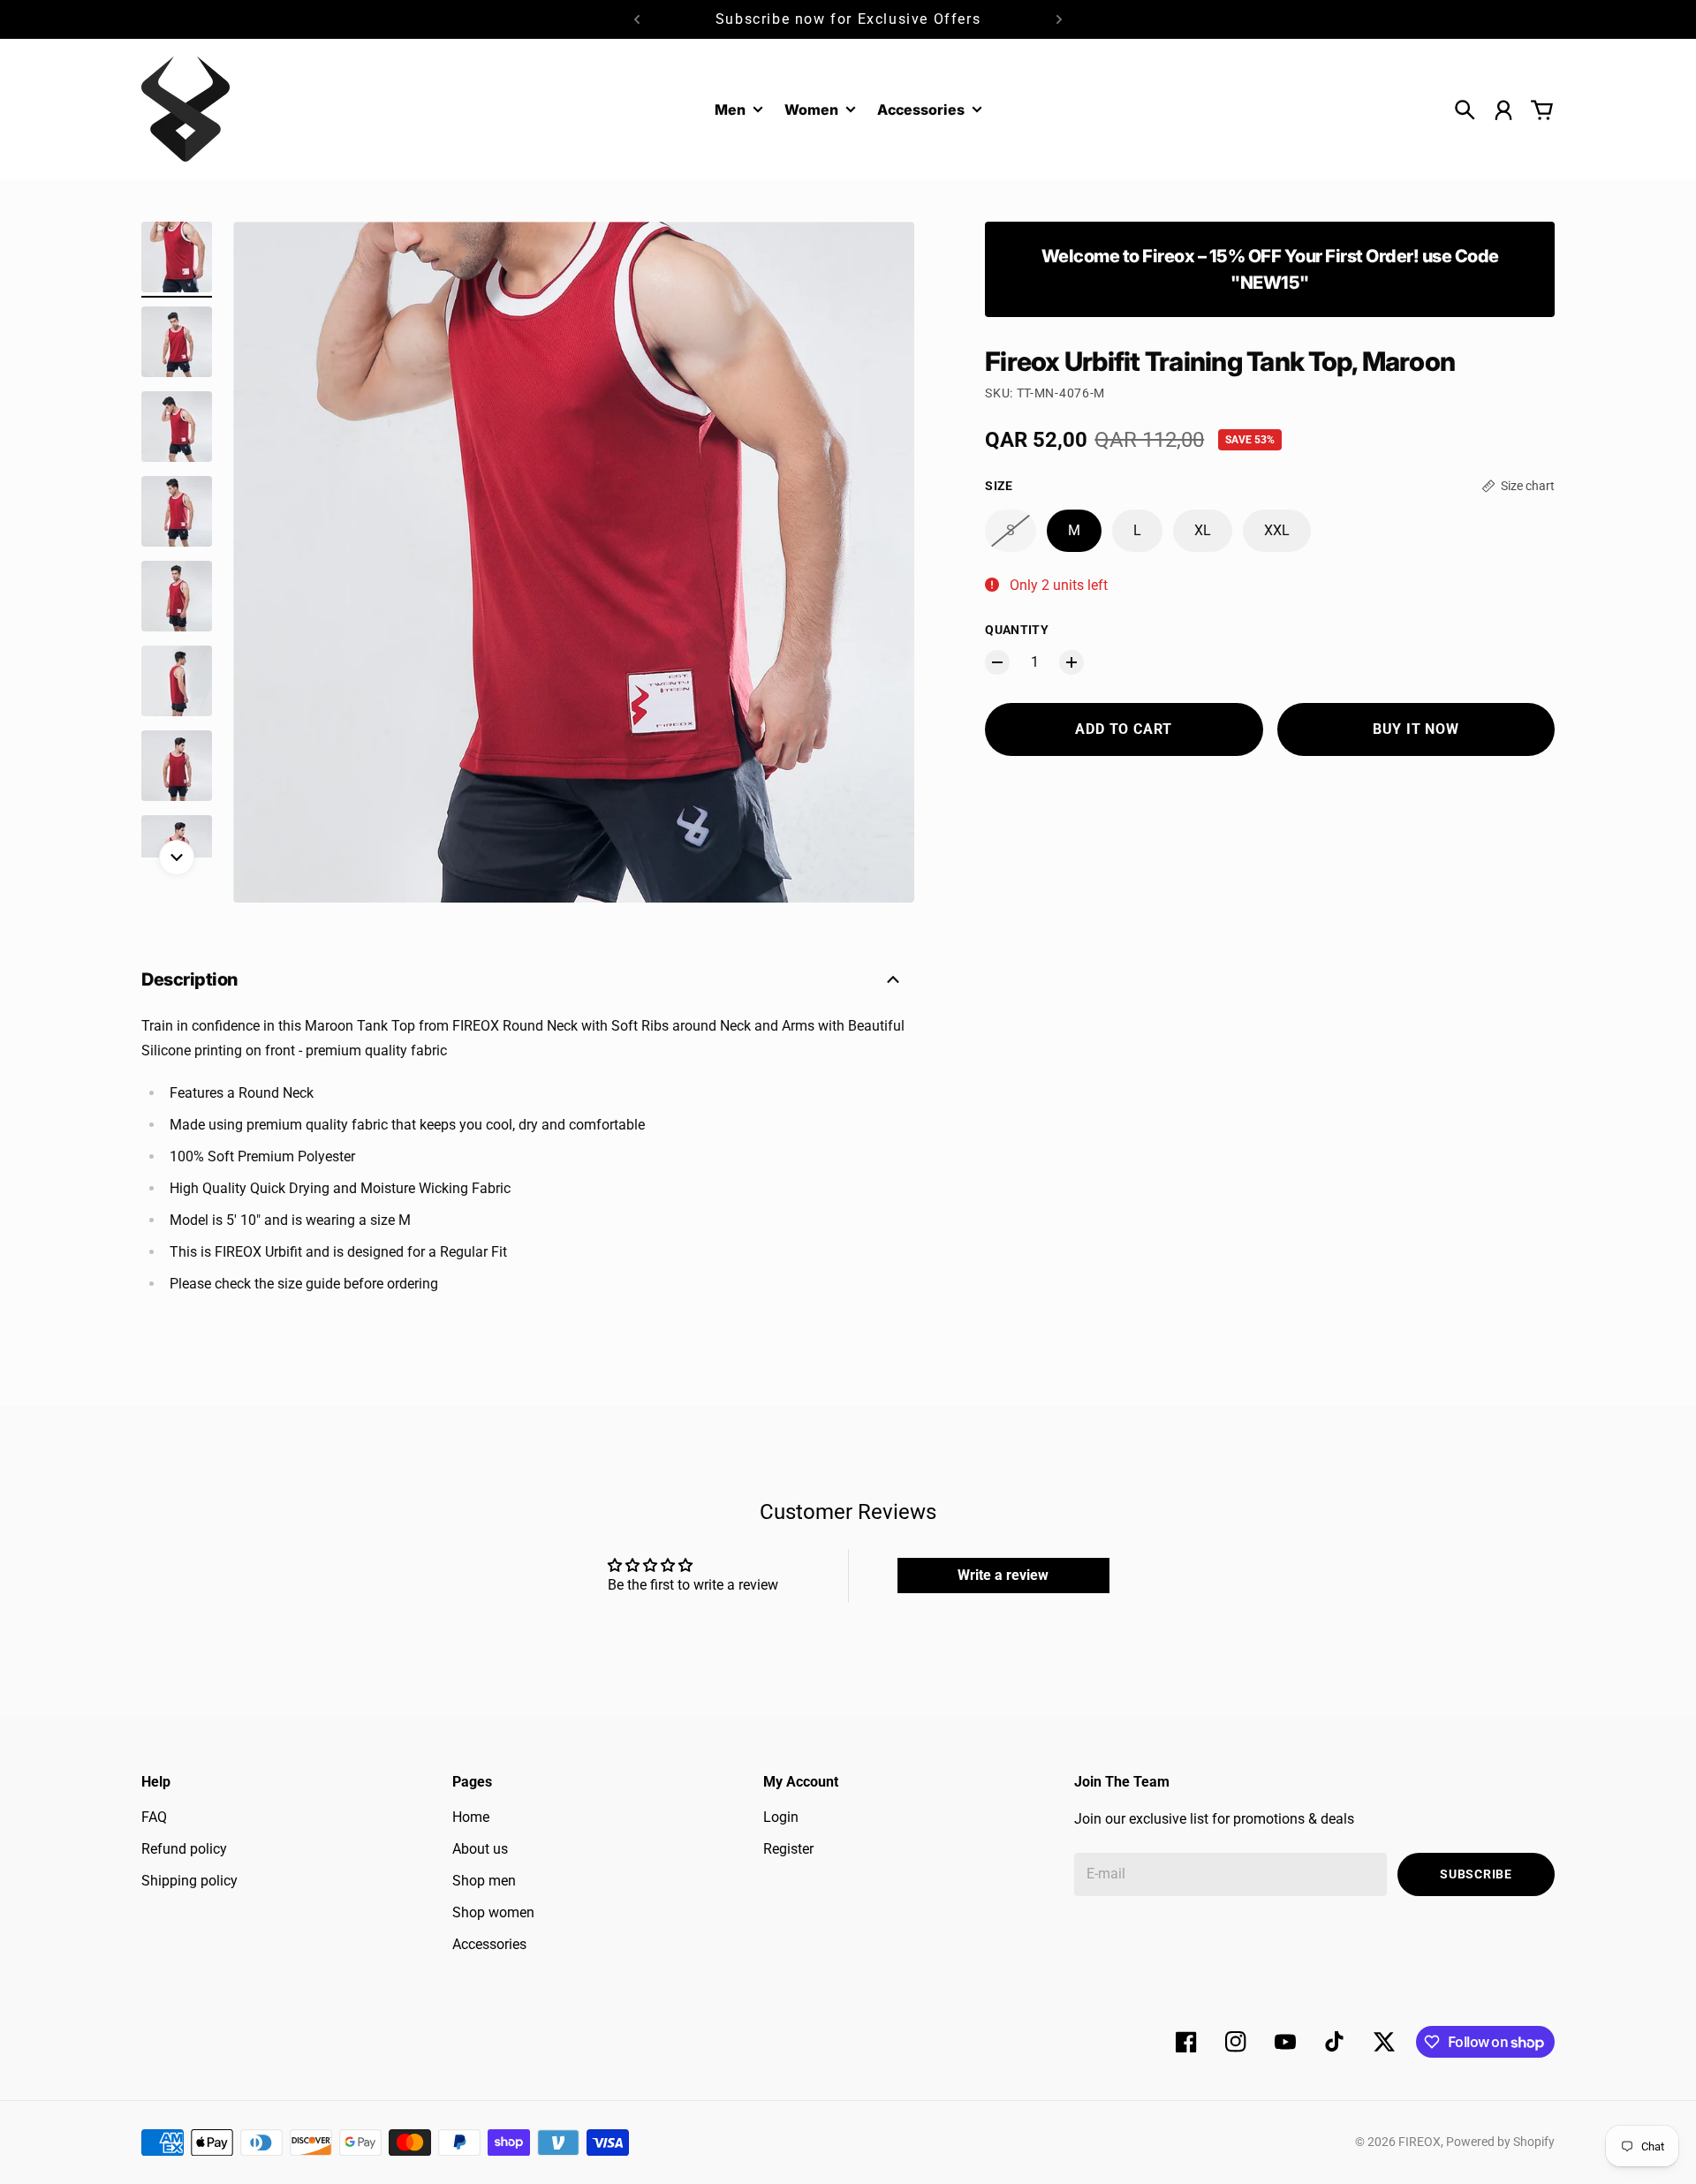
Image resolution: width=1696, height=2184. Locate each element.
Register (788, 1849)
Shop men (484, 1881)
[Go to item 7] (177, 766)
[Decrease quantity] (997, 662)
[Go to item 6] (177, 681)
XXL (1277, 530)
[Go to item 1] (177, 257)
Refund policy (184, 1849)
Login (781, 1817)
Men (730, 110)
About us (480, 1849)
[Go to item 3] (177, 427)
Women (811, 110)
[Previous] (637, 19)
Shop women (493, 1912)
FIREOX (1420, 2142)
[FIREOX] (185, 109)
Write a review (1003, 1575)
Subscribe (1476, 1874)
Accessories (921, 110)
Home (471, 1817)
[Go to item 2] (177, 342)
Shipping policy (189, 1881)
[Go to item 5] (177, 596)
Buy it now (1416, 729)
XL (1203, 530)
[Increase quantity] (1071, 662)
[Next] (1059, 19)
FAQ (154, 1817)
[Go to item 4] (177, 511)
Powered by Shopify (1500, 2142)
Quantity (1017, 630)
